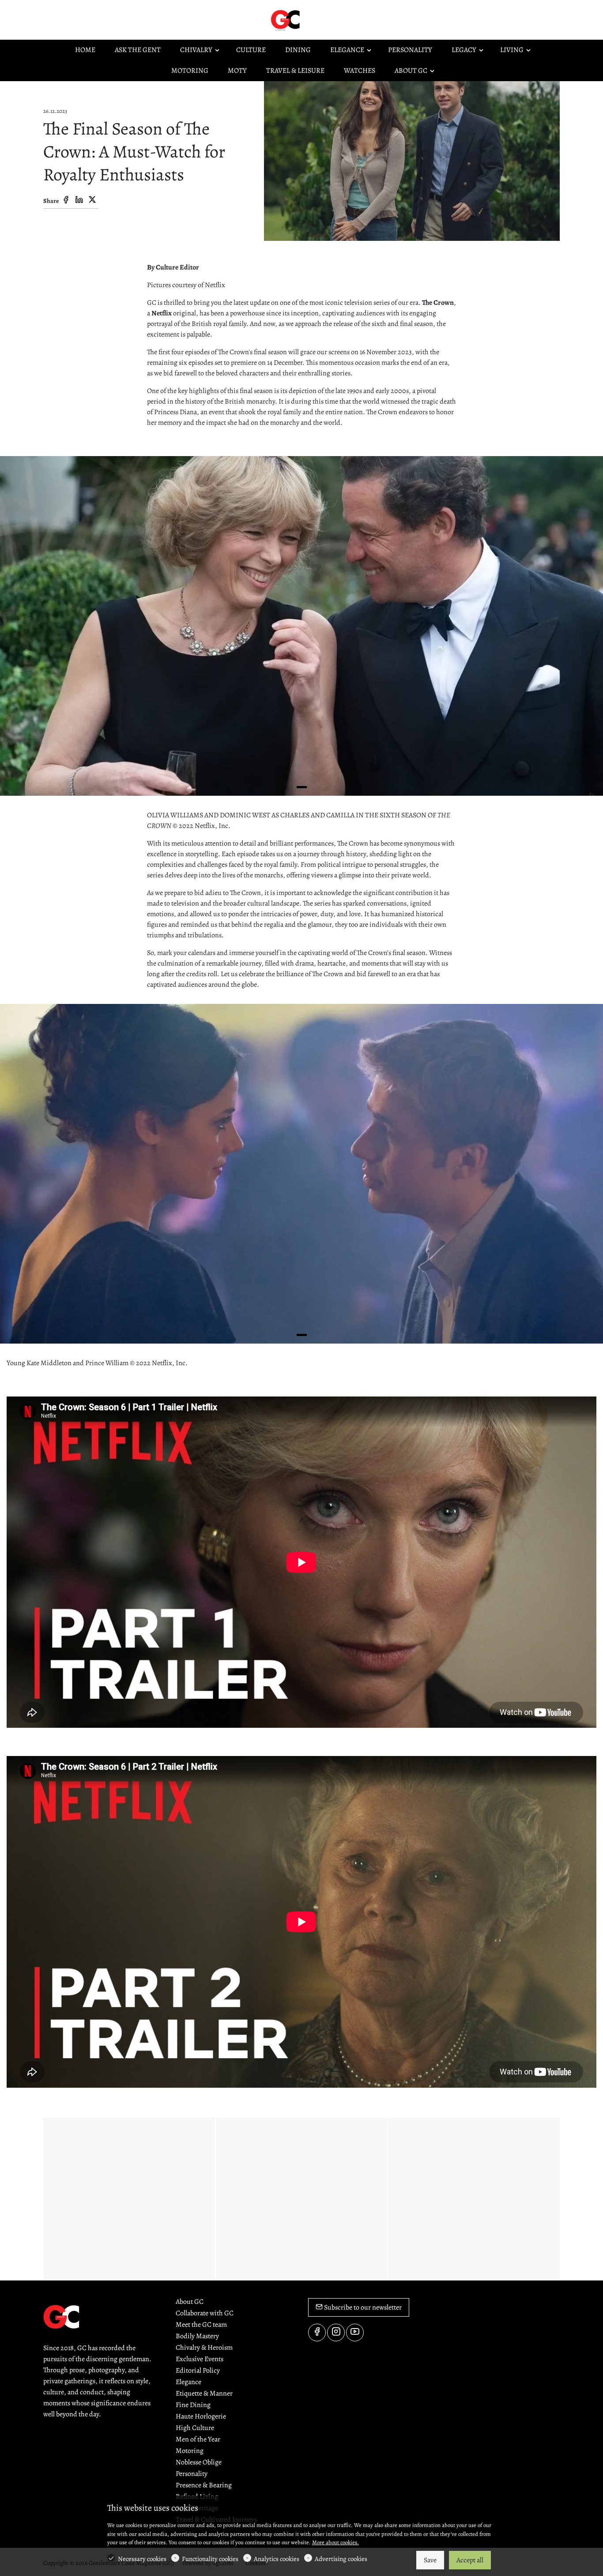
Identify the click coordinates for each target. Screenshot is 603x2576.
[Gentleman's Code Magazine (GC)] (306, 19)
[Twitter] (92, 200)
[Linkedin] (79, 200)
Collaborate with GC (205, 2313)
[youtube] (355, 2333)
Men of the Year (198, 2439)
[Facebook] (66, 200)
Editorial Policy (198, 2370)
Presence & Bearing (204, 2485)
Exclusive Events (200, 2359)
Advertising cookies (341, 2559)
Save (430, 2560)
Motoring (190, 2451)
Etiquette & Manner (204, 2393)
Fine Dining (193, 2405)
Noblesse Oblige (199, 2462)
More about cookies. (335, 2542)
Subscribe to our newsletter (362, 2307)
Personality (192, 2474)
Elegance (188, 2382)
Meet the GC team (201, 2325)
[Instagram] (336, 2333)
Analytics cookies (277, 2559)
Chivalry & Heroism (204, 2348)
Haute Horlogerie (201, 2416)
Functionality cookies (210, 2559)
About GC (190, 2302)
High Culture (195, 2428)
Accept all (470, 2560)
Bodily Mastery (197, 2336)
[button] (302, 787)
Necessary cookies (142, 2559)
